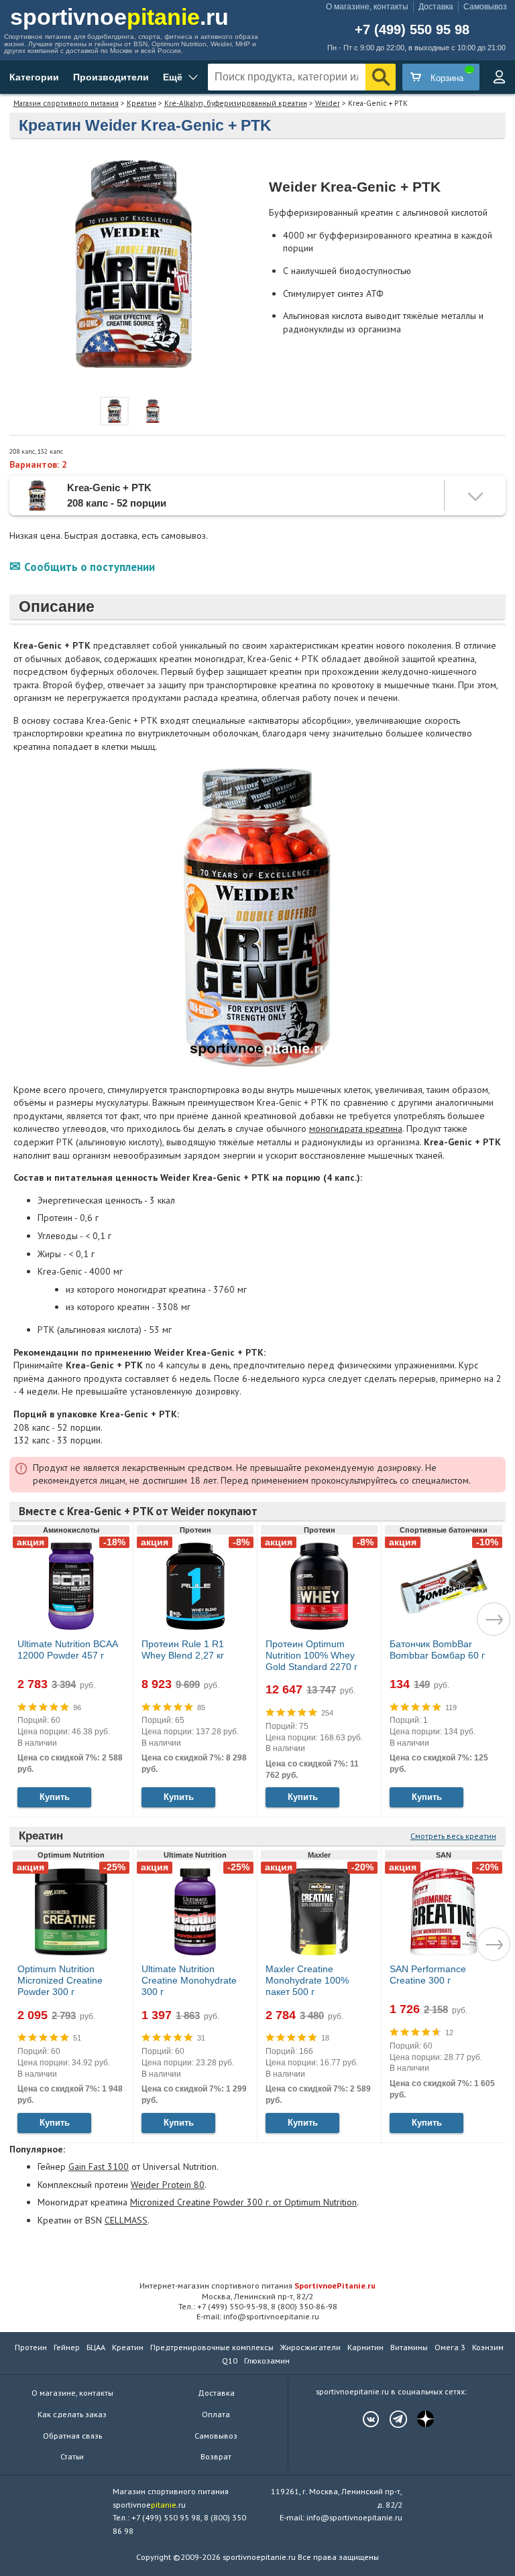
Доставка (436, 7)
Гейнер (67, 2347)
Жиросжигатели (310, 2347)
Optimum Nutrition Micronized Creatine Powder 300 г (60, 1980)
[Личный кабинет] (499, 77)
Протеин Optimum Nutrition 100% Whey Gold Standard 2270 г (311, 1655)
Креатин (141, 103)
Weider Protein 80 (168, 2185)
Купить (55, 1797)
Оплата (216, 2414)
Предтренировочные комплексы (212, 2347)
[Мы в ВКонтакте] (364, 2419)
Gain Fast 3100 (99, 2167)
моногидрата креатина (356, 1129)
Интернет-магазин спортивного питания (257, 2285)
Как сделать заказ (72, 2414)
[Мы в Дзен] (419, 2419)
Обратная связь (72, 2436)
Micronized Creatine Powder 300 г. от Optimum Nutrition (243, 2202)
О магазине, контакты (367, 7)
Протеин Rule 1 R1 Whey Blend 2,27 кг (183, 1650)
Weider (328, 103)
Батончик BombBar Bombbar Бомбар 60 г (437, 1650)
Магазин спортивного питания (66, 103)
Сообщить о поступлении (90, 567)
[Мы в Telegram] (392, 2419)
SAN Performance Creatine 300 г (428, 1975)
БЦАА (96, 2347)
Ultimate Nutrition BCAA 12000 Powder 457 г (67, 1650)
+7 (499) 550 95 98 (412, 30)
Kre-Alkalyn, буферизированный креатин (236, 103)
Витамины (409, 2347)
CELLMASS (126, 2220)
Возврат (216, 2456)
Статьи (72, 2456)
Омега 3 (450, 2347)
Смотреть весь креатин (453, 1836)
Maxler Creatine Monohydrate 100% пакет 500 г (307, 1980)
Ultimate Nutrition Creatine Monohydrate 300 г (189, 1980)
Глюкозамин (267, 2361)
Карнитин (365, 2347)
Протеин (31, 2347)
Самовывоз (485, 7)
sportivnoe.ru (119, 17)
